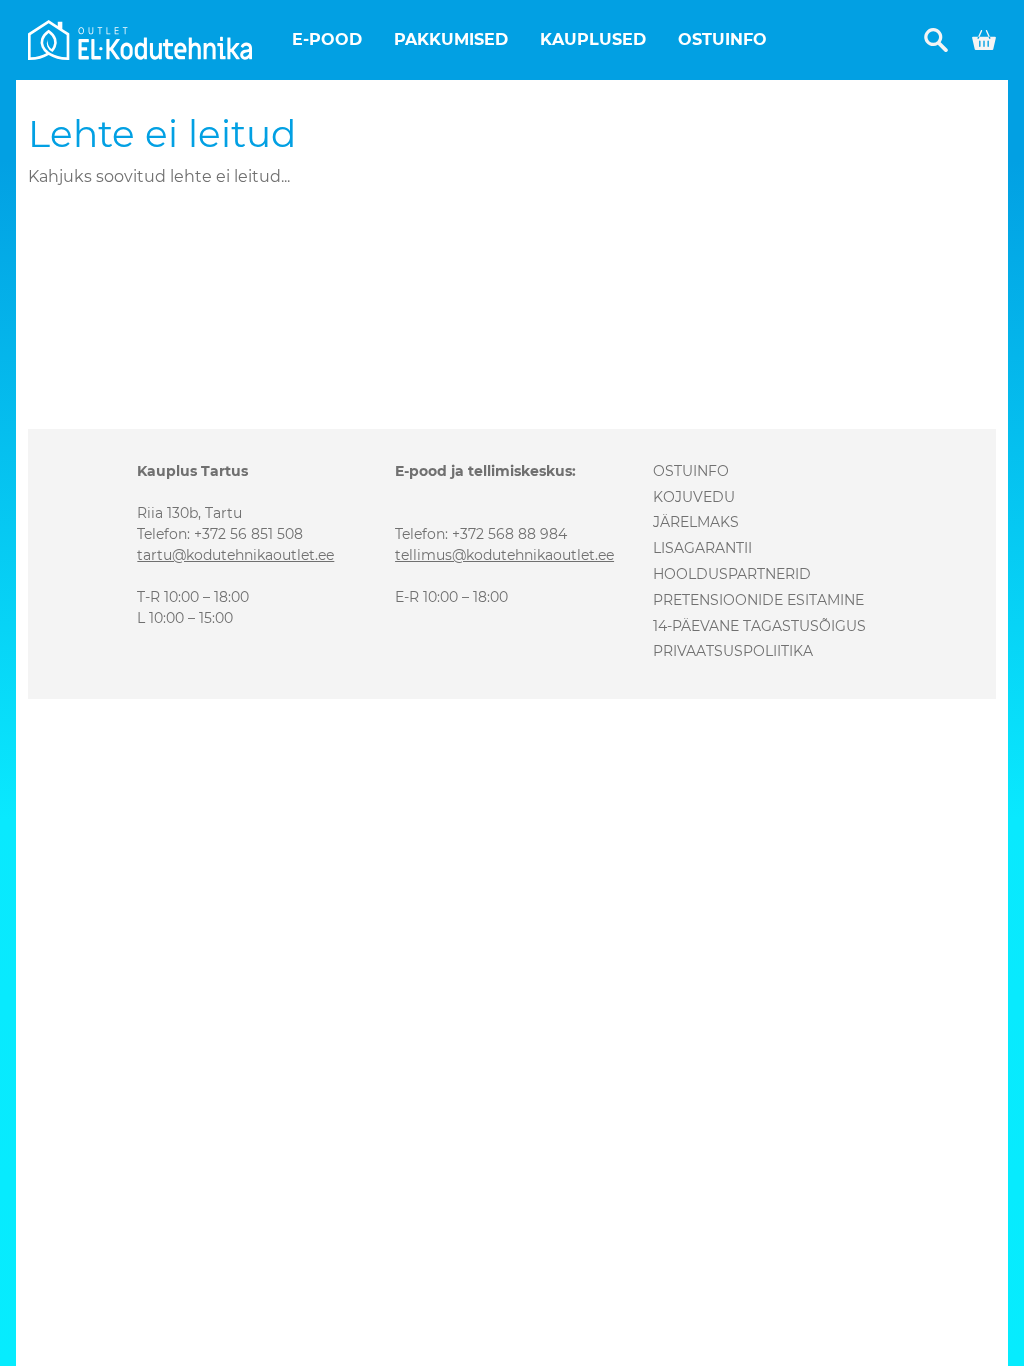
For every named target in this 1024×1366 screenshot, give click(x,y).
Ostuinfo (722, 39)
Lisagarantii (702, 548)
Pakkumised (451, 39)
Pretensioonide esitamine (758, 600)
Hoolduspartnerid (732, 574)
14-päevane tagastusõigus (759, 626)
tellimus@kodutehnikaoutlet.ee (504, 555)
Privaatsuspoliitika (733, 651)
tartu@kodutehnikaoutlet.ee (235, 555)
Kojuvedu (694, 497)
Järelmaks (696, 522)
